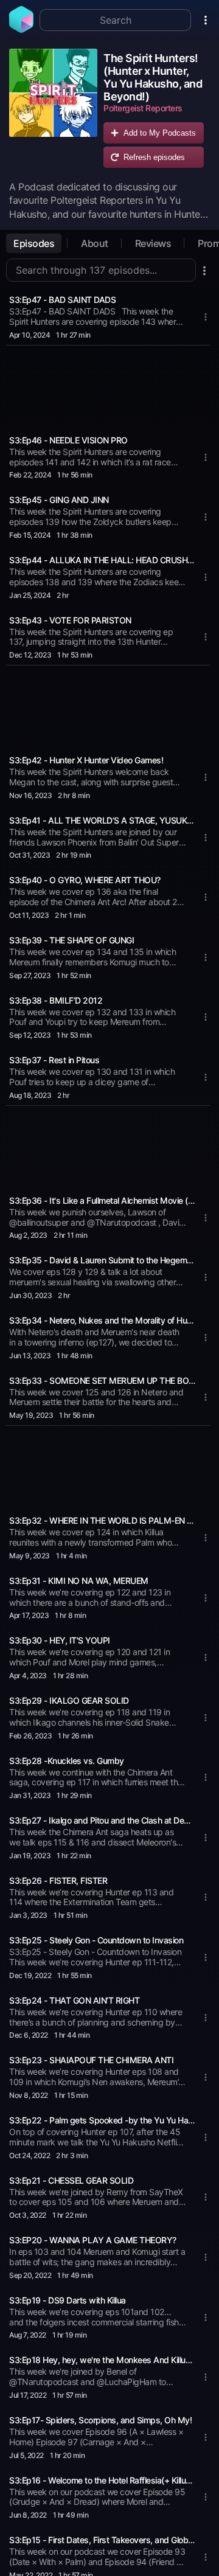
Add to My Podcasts (160, 133)
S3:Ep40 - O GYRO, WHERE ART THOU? (85, 880)
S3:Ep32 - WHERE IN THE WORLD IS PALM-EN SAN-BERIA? (102, 1520)
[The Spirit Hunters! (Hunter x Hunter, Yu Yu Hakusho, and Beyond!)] (53, 111)
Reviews (153, 243)
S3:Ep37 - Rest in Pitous (54, 1060)
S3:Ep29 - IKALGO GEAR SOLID (69, 1700)
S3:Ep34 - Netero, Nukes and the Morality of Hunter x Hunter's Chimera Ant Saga (102, 1320)
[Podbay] (21, 29)
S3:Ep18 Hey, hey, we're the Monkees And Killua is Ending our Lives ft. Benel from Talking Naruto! (102, 2360)
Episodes (34, 243)
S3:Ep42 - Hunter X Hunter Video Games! (86, 760)
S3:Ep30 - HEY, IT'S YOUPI (60, 1640)
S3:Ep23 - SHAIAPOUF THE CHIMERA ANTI (91, 2060)
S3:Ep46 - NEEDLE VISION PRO (68, 440)
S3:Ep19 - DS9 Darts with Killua (68, 2300)
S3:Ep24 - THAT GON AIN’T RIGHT (74, 2000)
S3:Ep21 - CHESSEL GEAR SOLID (71, 2180)
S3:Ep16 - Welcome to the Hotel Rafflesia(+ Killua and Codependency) (102, 2480)
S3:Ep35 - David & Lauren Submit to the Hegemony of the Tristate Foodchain (102, 1260)
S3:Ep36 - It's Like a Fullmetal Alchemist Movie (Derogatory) (102, 1200)
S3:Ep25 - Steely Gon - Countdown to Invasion (96, 1940)
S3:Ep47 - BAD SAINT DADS (62, 300)
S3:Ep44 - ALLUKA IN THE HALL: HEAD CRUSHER (102, 560)
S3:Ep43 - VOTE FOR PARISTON (70, 620)
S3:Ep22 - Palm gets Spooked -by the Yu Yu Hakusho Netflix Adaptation (102, 2120)
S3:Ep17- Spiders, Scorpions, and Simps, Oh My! (100, 2420)
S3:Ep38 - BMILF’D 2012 (56, 1000)
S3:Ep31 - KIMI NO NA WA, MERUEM (79, 1581)
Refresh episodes (154, 157)
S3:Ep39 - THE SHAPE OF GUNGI (71, 940)
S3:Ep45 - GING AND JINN (59, 500)
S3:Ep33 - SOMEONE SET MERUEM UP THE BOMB (102, 1380)
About (95, 243)
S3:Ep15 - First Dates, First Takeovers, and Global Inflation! (102, 2540)
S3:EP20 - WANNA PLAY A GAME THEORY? (93, 2240)
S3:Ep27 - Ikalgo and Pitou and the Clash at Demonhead (102, 1820)
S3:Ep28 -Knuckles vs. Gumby (67, 1761)
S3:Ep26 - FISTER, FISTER (58, 1880)
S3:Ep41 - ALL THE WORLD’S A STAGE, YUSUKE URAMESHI (102, 820)
